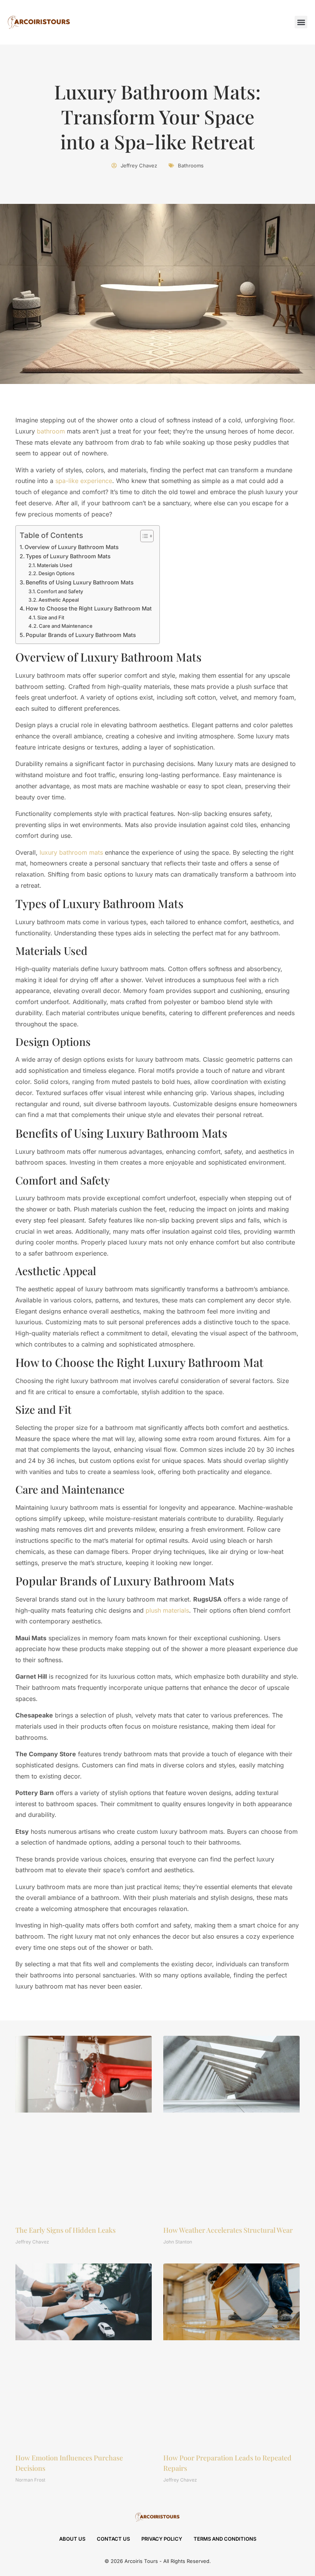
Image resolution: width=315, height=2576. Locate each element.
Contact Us (113, 2539)
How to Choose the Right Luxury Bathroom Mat (89, 608)
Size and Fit (51, 617)
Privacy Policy (162, 2539)
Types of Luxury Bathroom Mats (68, 556)
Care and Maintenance (66, 626)
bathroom (51, 431)
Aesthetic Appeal (59, 600)
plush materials (167, 1610)
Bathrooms (191, 165)
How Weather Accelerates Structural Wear (228, 2230)
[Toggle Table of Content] (143, 536)
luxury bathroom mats (71, 852)
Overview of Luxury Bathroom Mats (72, 547)
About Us (72, 2539)
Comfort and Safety (60, 591)
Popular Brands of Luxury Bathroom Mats (81, 635)
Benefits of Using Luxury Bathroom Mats (80, 582)
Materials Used (55, 565)
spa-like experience (84, 481)
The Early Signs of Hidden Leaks (65, 2230)
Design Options (56, 573)
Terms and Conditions (225, 2539)
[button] (301, 22)
